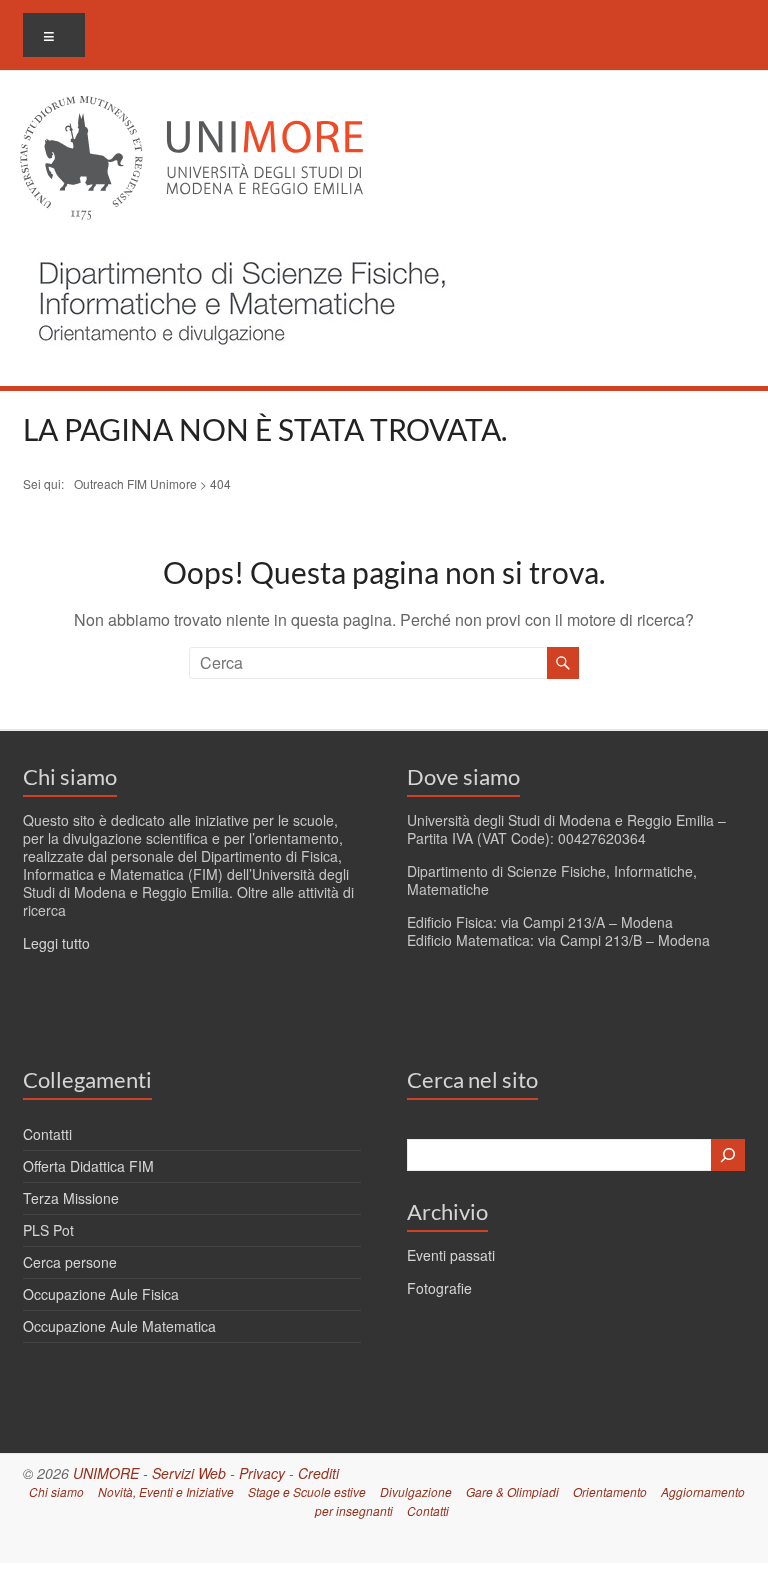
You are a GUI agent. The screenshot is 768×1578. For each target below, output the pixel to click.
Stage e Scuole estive (307, 1491)
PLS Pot (48, 1230)
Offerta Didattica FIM (88, 1166)
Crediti (318, 1473)
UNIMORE (106, 1473)
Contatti (47, 1134)
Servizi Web (189, 1473)
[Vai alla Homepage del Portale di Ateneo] (191, 107)
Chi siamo (70, 776)
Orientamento (610, 1491)
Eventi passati (451, 1255)
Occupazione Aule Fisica (101, 1294)
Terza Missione (71, 1198)
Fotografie (439, 1288)
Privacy (262, 1473)
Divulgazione (416, 1491)
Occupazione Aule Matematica (119, 1326)
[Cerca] (728, 1155)
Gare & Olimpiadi (512, 1491)
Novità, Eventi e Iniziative (166, 1491)
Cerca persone (70, 1262)
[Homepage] (236, 249)
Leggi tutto (56, 943)
